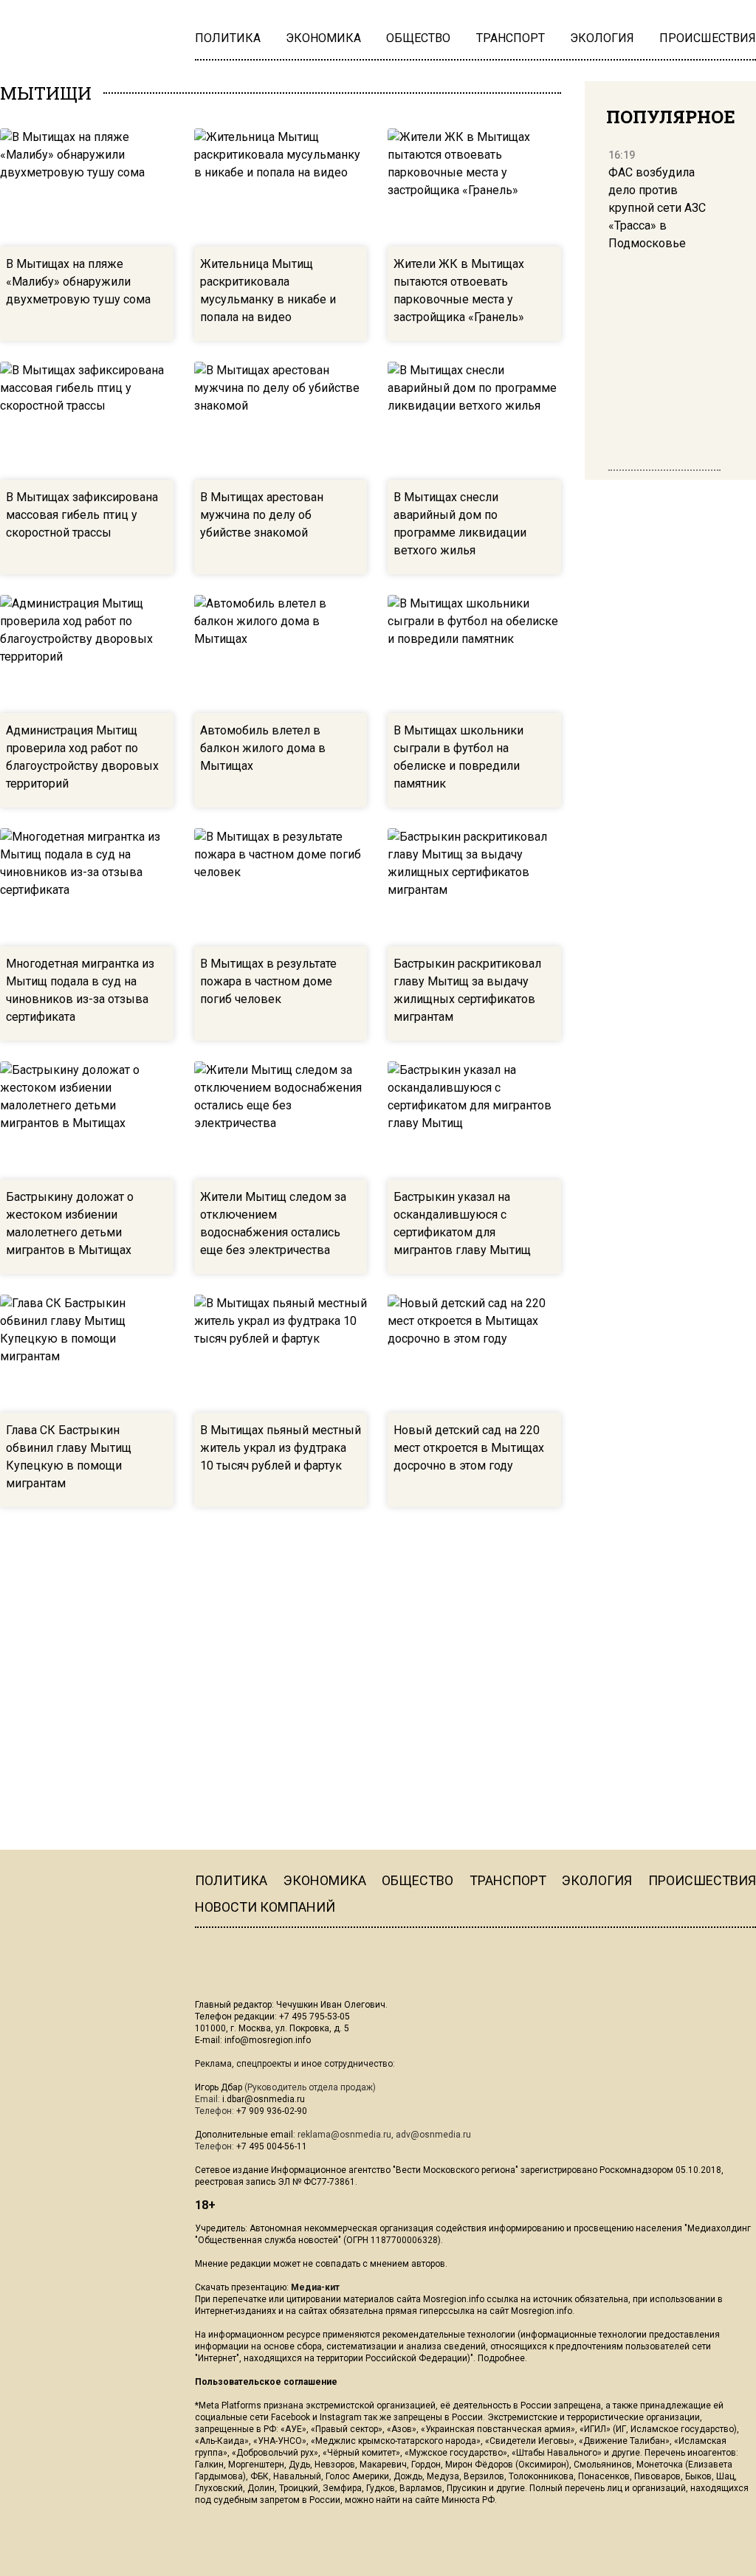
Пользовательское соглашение (266, 2382)
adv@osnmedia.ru (433, 2135)
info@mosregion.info (268, 2040)
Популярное (671, 117)
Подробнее (501, 2358)
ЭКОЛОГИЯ (597, 1880)
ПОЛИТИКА (231, 1880)
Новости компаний (265, 1907)
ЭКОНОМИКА (325, 1880)
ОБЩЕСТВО (417, 1880)
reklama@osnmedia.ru (344, 2135)
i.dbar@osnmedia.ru (264, 2099)
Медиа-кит (315, 2287)
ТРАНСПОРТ (508, 1880)
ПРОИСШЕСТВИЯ (702, 1880)
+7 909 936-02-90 (272, 2111)
